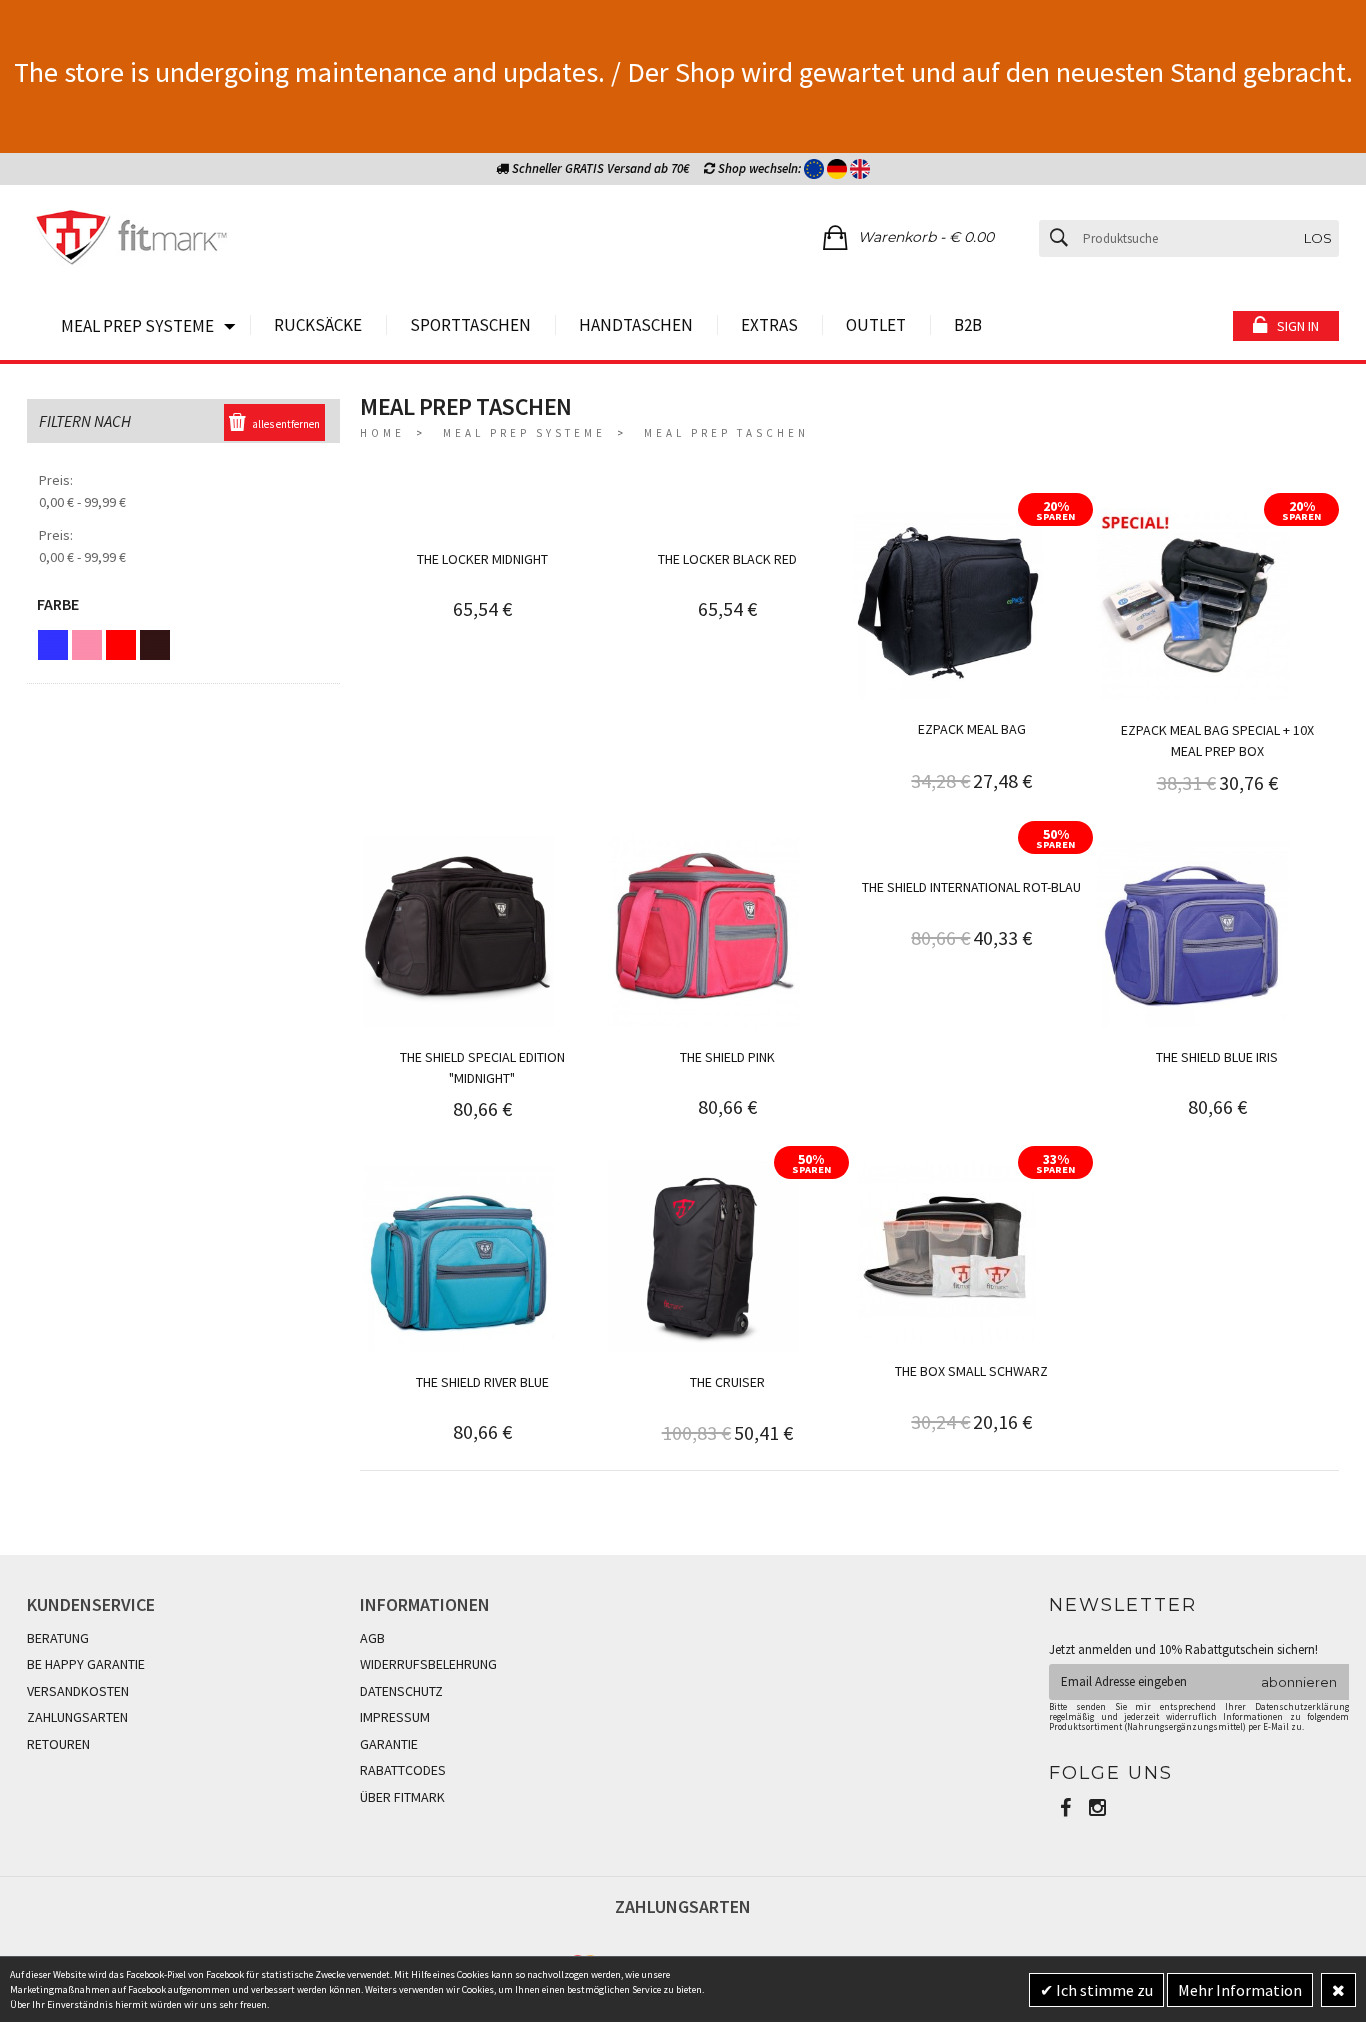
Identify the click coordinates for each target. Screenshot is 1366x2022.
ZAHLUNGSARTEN (77, 1717)
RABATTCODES (403, 1770)
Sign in (1298, 326)
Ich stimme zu (1103, 1990)
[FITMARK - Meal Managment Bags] (132, 240)
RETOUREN (58, 1744)
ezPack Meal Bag (972, 729)
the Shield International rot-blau (971, 887)
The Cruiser (727, 1382)
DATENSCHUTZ (401, 1691)
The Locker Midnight (482, 559)
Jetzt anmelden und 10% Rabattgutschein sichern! (1183, 1649)
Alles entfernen (286, 424)
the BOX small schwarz (971, 1371)
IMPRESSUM (395, 1717)
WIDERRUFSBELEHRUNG (428, 1664)
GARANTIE (389, 1744)
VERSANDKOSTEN (78, 1691)
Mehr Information (1240, 1990)
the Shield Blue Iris (1217, 1057)
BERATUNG (58, 1638)
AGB (372, 1638)
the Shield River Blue (482, 1382)
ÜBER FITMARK (402, 1797)
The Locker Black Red (727, 559)
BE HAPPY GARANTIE (86, 1664)
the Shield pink (727, 1057)
